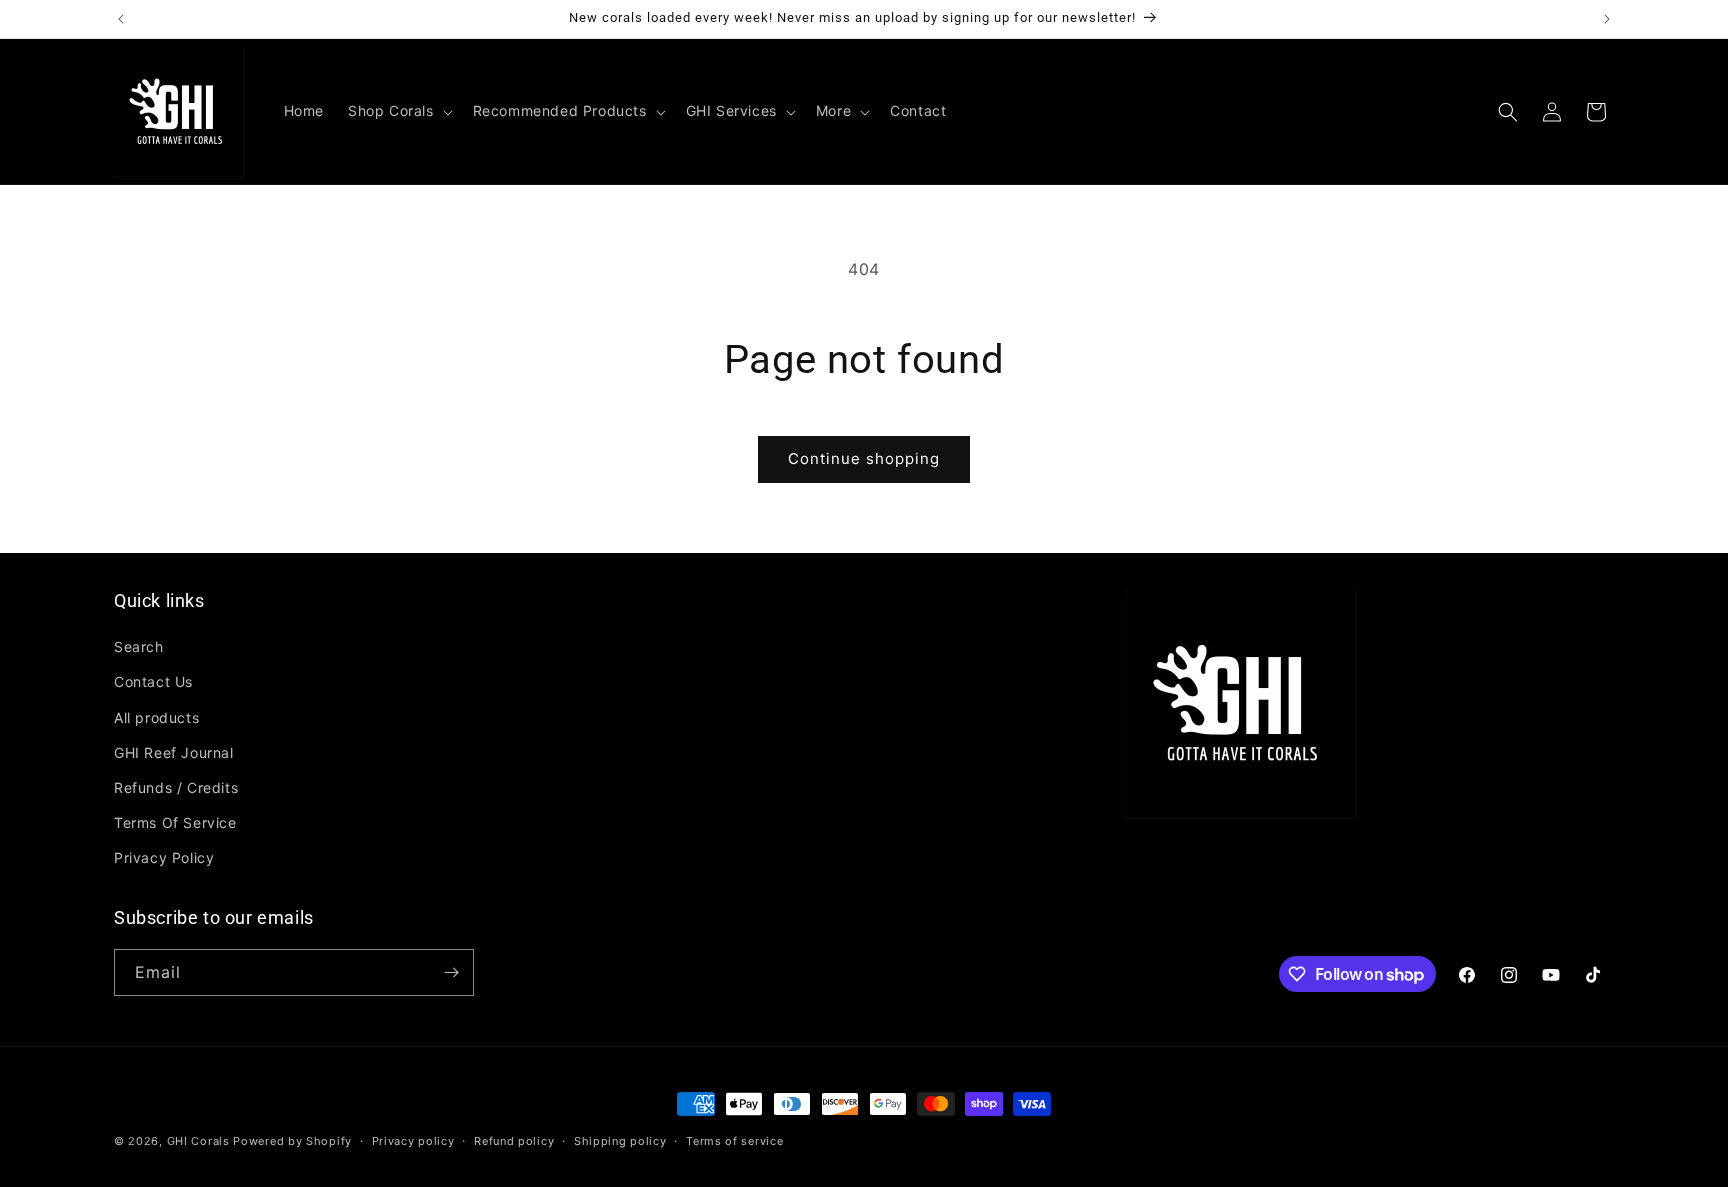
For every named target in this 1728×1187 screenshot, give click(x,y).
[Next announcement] (1607, 19)
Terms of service (734, 1141)
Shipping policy (620, 1141)
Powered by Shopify (292, 1141)
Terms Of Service (175, 822)
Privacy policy (413, 1141)
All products (156, 717)
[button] (398, 111)
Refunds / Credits (176, 787)
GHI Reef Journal (174, 752)
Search (139, 646)
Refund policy (514, 1141)
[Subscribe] (451, 972)
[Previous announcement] (121, 19)
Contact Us (153, 681)
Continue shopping (864, 458)
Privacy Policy (164, 857)
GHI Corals (198, 1141)
